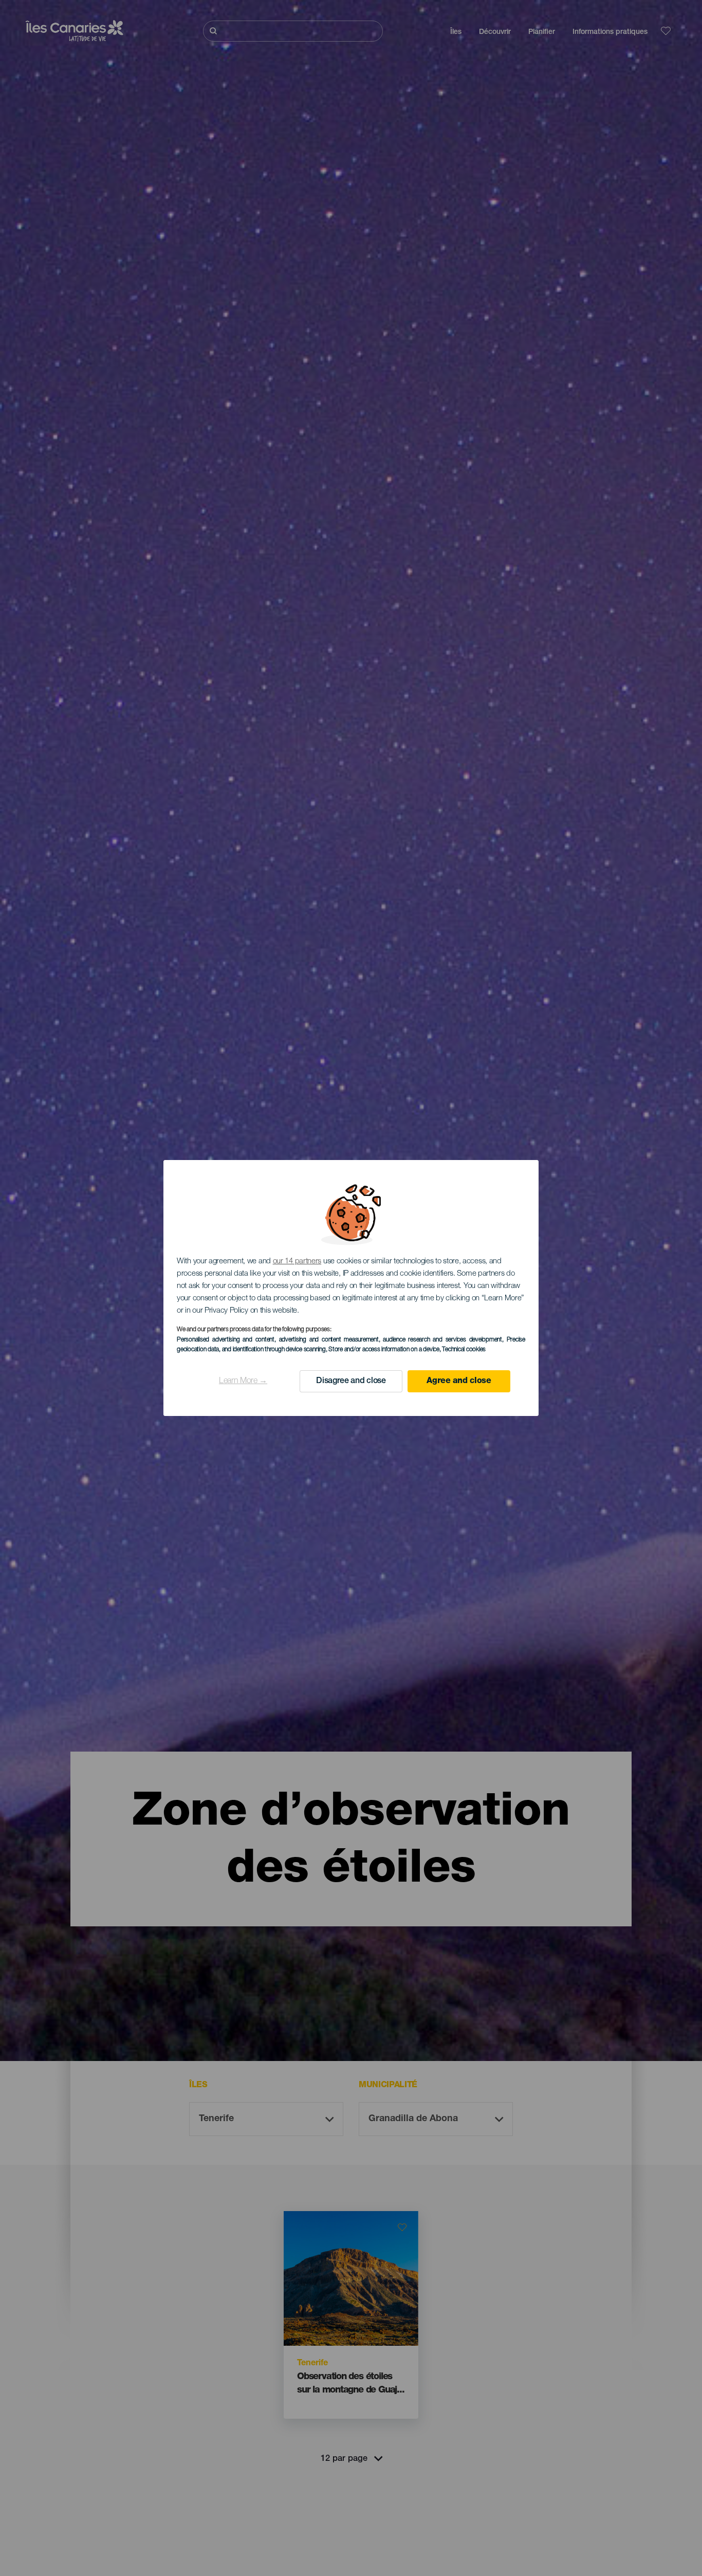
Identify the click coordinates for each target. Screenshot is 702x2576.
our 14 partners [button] (297, 1262)
